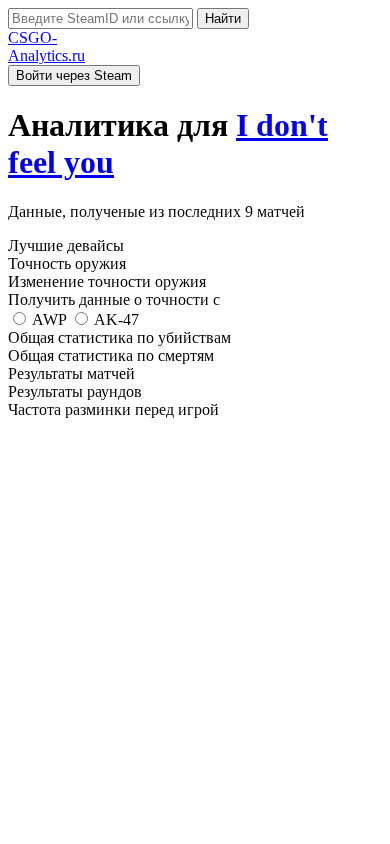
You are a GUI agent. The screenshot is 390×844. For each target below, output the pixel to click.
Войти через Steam (74, 75)
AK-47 (115, 319)
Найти (223, 18)
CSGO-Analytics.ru (46, 46)
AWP (49, 319)
